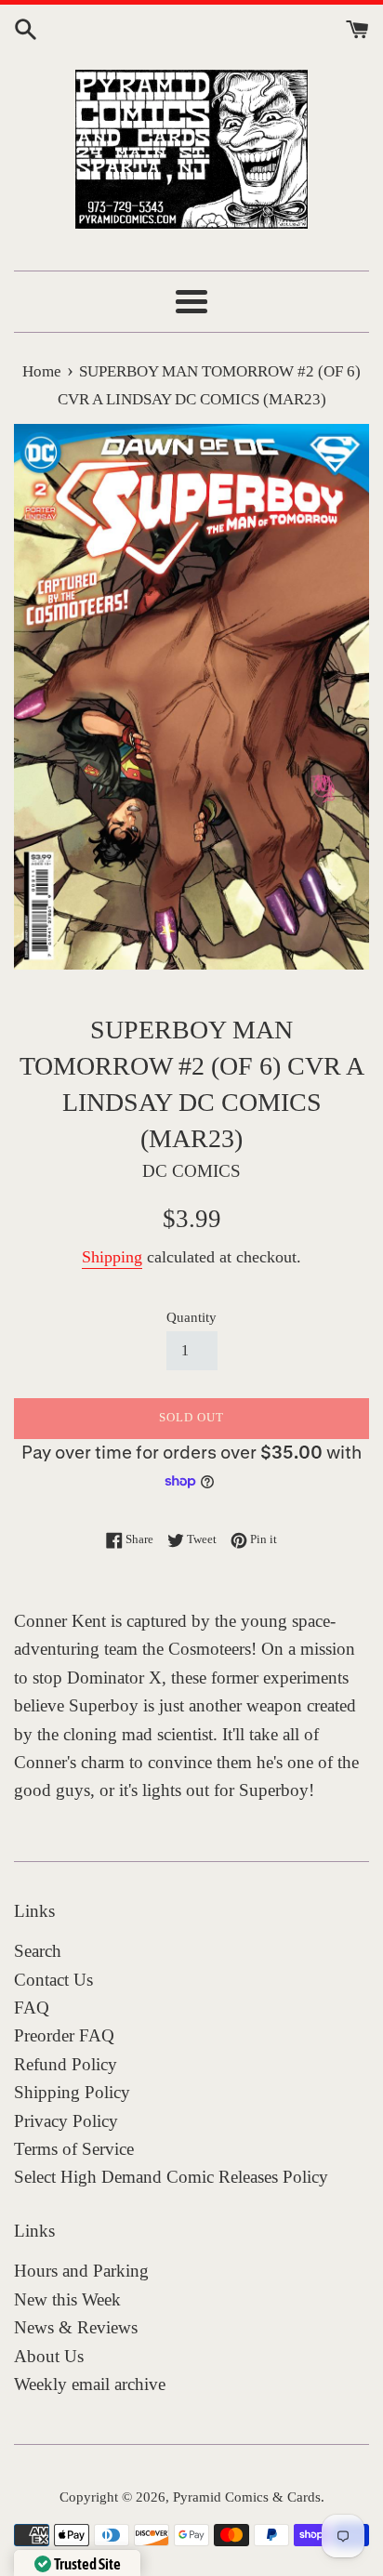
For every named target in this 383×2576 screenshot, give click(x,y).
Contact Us (53, 1980)
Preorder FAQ (64, 2035)
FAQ (32, 2008)
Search (38, 1951)
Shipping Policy (72, 2092)
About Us (49, 2356)
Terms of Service (74, 2149)
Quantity (191, 1317)
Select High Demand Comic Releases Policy (171, 2177)
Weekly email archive (90, 2384)
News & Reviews (76, 2327)
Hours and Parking (81, 2271)
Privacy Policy (66, 2121)
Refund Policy (66, 2064)
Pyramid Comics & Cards (247, 2497)
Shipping (112, 1257)
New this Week (67, 2299)
